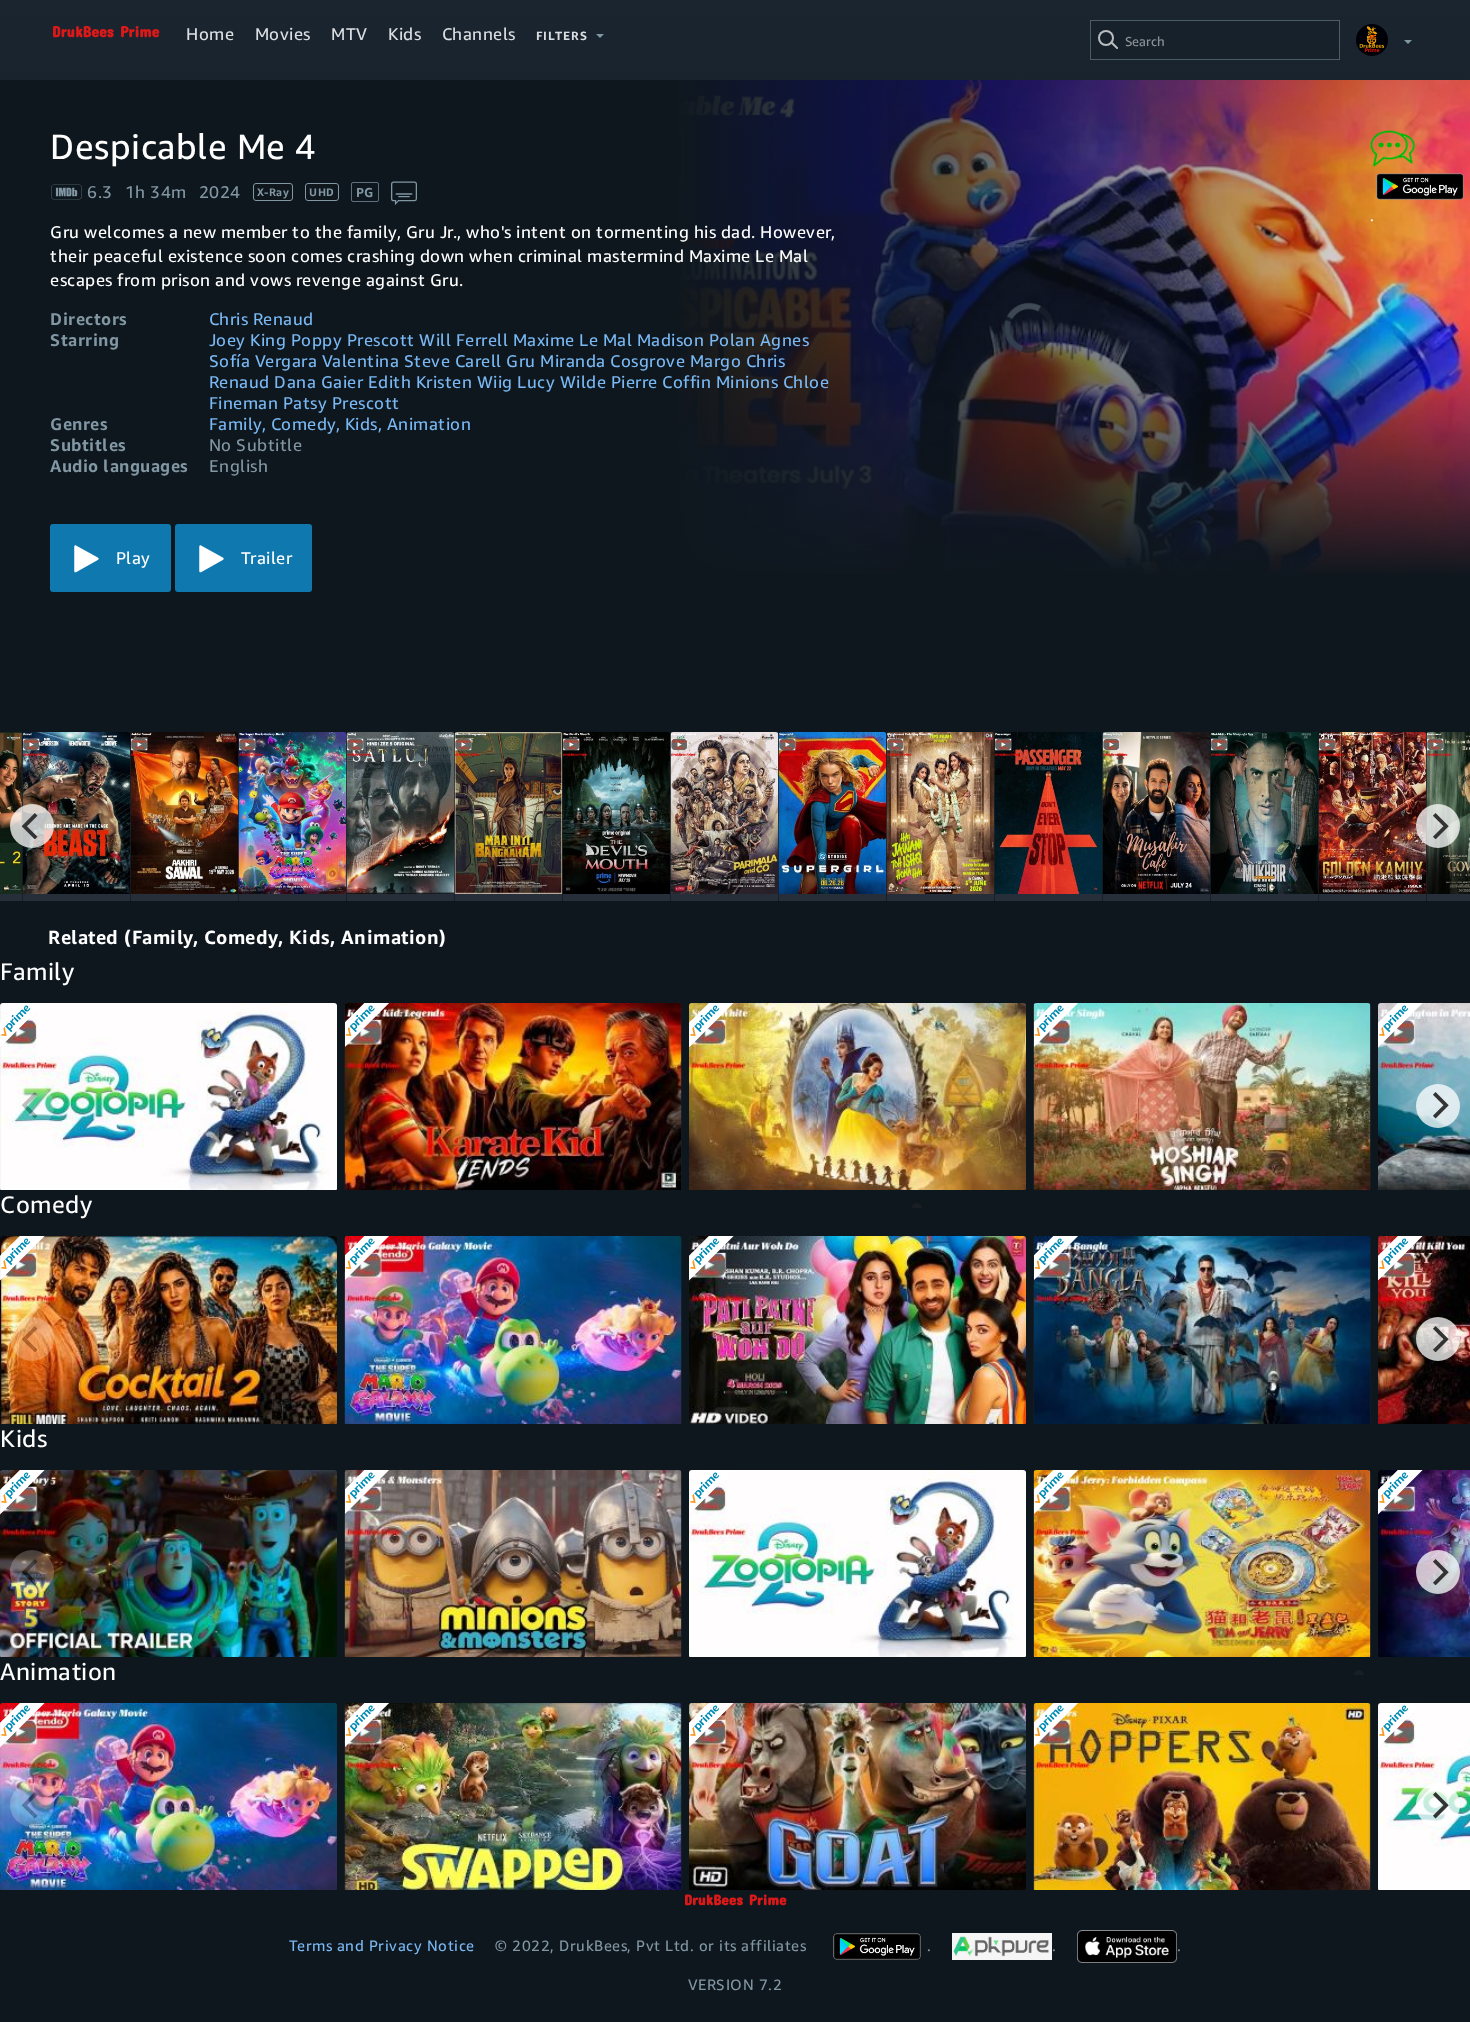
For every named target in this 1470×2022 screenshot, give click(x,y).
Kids (404, 33)
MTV (349, 33)
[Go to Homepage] (106, 40)
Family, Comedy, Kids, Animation (340, 423)
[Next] (1438, 826)
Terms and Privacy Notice (382, 1945)
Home (210, 33)
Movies (283, 33)
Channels (479, 33)
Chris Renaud (261, 318)
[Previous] (32, 826)
